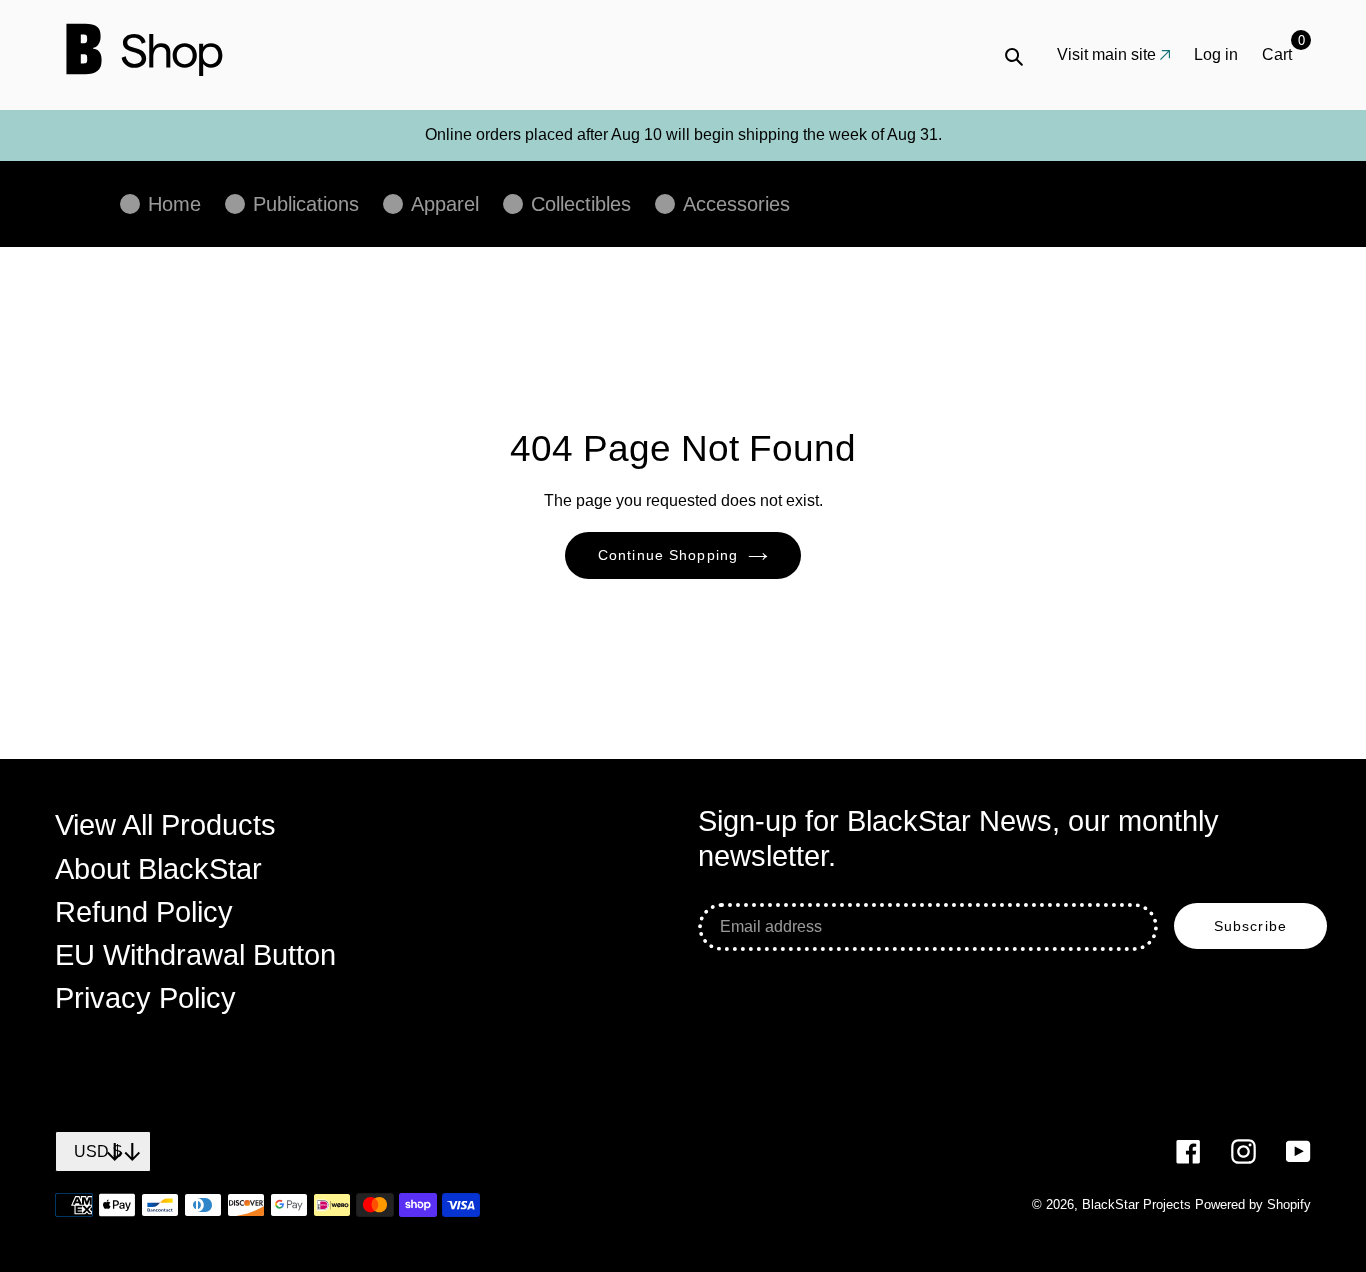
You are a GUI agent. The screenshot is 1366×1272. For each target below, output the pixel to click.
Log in (1216, 54)
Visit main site (1106, 54)
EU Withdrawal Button (195, 955)
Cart (1283, 53)
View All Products (165, 825)
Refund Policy (144, 912)
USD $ (98, 1151)
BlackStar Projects (1136, 1204)
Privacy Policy (145, 998)
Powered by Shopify (1253, 1204)
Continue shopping (668, 555)
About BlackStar (158, 869)
